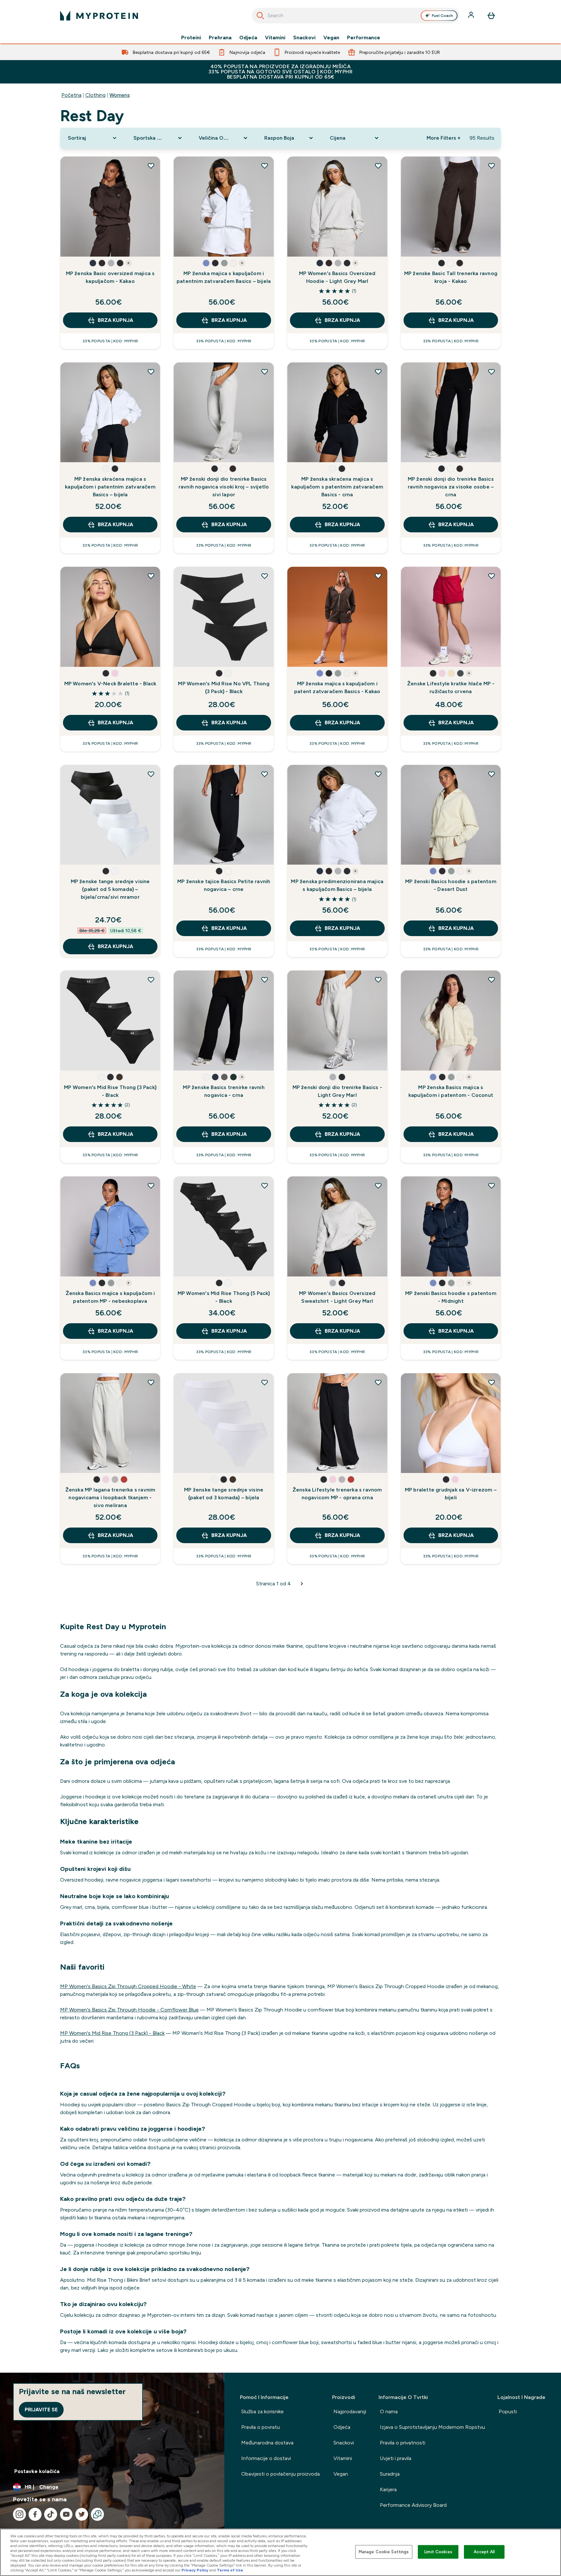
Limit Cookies (438, 2552)
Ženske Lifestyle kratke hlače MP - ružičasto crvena (451, 687)
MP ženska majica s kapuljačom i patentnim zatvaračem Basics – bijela (224, 277)
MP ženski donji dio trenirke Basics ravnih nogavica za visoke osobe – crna (451, 487)
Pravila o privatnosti (403, 2443)
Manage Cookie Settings (384, 2552)
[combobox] (356, 16)
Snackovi (304, 38)
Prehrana (220, 38)
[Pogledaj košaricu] (491, 16)
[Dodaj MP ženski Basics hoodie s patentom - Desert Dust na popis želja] (492, 774)
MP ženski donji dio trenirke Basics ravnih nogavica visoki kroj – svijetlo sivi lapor (224, 487)
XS (73, 226)
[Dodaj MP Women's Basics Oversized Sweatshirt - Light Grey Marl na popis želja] (378, 1186)
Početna (71, 95)
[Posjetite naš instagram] (19, 2514)
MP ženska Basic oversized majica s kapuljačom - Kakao (110, 277)
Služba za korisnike (262, 2411)
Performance (364, 38)
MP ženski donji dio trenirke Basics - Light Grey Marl (337, 1091)
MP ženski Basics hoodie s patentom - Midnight (451, 1297)
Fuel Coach (442, 16)
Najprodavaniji (350, 2411)
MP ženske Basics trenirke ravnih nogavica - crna (224, 1091)
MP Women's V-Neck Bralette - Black (110, 684)
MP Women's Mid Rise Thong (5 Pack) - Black (224, 1297)
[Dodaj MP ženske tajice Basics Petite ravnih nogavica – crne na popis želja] (265, 774)
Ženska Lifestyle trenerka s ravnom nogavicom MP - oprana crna (337, 1494)
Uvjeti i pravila (396, 2458)
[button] (93, 263)
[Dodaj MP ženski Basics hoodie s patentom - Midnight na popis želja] (492, 1186)
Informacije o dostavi (266, 2458)
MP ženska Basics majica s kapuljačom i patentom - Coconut (451, 1091)
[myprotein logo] (99, 16)
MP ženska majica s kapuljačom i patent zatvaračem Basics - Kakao (337, 687)
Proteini (191, 38)
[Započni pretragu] (260, 16)
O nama (389, 2411)
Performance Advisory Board (413, 2505)
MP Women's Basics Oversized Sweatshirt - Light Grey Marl (337, 1297)
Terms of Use (230, 2570)
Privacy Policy (195, 2570)
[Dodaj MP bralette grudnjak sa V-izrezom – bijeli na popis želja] (492, 1382)
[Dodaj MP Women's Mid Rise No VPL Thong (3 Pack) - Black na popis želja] (265, 576)
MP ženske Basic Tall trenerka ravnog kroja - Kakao (451, 277)
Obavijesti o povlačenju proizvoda (280, 2474)
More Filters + (443, 138)
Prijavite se (41, 2410)
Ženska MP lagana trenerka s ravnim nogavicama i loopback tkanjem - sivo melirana (110, 1497)
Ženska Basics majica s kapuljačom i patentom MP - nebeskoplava (110, 1297)
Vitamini (275, 38)
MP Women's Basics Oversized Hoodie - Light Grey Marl (337, 277)
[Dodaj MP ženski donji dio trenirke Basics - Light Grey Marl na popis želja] (378, 980)
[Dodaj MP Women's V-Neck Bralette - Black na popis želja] (151, 576)
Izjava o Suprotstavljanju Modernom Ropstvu (432, 2427)
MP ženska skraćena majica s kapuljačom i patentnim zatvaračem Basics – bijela (110, 487)
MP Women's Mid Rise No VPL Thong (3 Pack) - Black (224, 687)
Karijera (388, 2489)
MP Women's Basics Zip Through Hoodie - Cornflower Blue (129, 2010)
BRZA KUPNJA (115, 320)
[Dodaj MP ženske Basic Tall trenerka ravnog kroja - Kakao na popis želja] (492, 166)
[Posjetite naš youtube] (66, 2514)
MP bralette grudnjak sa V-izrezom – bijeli (451, 1494)
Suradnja (390, 2474)
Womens (120, 95)
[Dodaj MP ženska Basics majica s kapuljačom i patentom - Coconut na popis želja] (492, 980)
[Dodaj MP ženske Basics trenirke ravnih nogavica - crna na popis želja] (265, 980)
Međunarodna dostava (267, 2443)
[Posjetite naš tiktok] (51, 2514)
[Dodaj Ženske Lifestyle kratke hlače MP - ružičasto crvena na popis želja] (492, 576)
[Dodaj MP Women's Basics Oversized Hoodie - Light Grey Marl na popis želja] (378, 166)
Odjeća (248, 38)
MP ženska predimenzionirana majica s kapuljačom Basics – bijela (337, 885)
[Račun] (472, 16)
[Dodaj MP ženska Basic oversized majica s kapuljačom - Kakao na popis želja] (151, 166)
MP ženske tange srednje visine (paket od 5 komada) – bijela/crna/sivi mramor (110, 889)
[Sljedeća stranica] (302, 1584)
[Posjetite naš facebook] (35, 2514)
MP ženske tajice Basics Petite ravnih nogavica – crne (224, 885)
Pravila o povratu (261, 2427)
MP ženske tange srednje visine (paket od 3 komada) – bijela (224, 1494)
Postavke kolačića (37, 2471)
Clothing (95, 95)
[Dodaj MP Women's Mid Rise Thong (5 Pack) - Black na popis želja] (265, 1186)
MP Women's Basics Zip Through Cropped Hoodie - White (128, 1986)
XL (73, 245)
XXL (95, 245)
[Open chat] (97, 2514)
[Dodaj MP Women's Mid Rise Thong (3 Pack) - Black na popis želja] (151, 980)
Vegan (331, 38)
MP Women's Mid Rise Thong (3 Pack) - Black (110, 1091)
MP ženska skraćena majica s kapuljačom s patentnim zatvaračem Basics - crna (337, 487)
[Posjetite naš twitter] (82, 2514)
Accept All (484, 2552)
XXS (300, 226)
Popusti (508, 2411)
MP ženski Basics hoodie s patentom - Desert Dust (451, 885)
